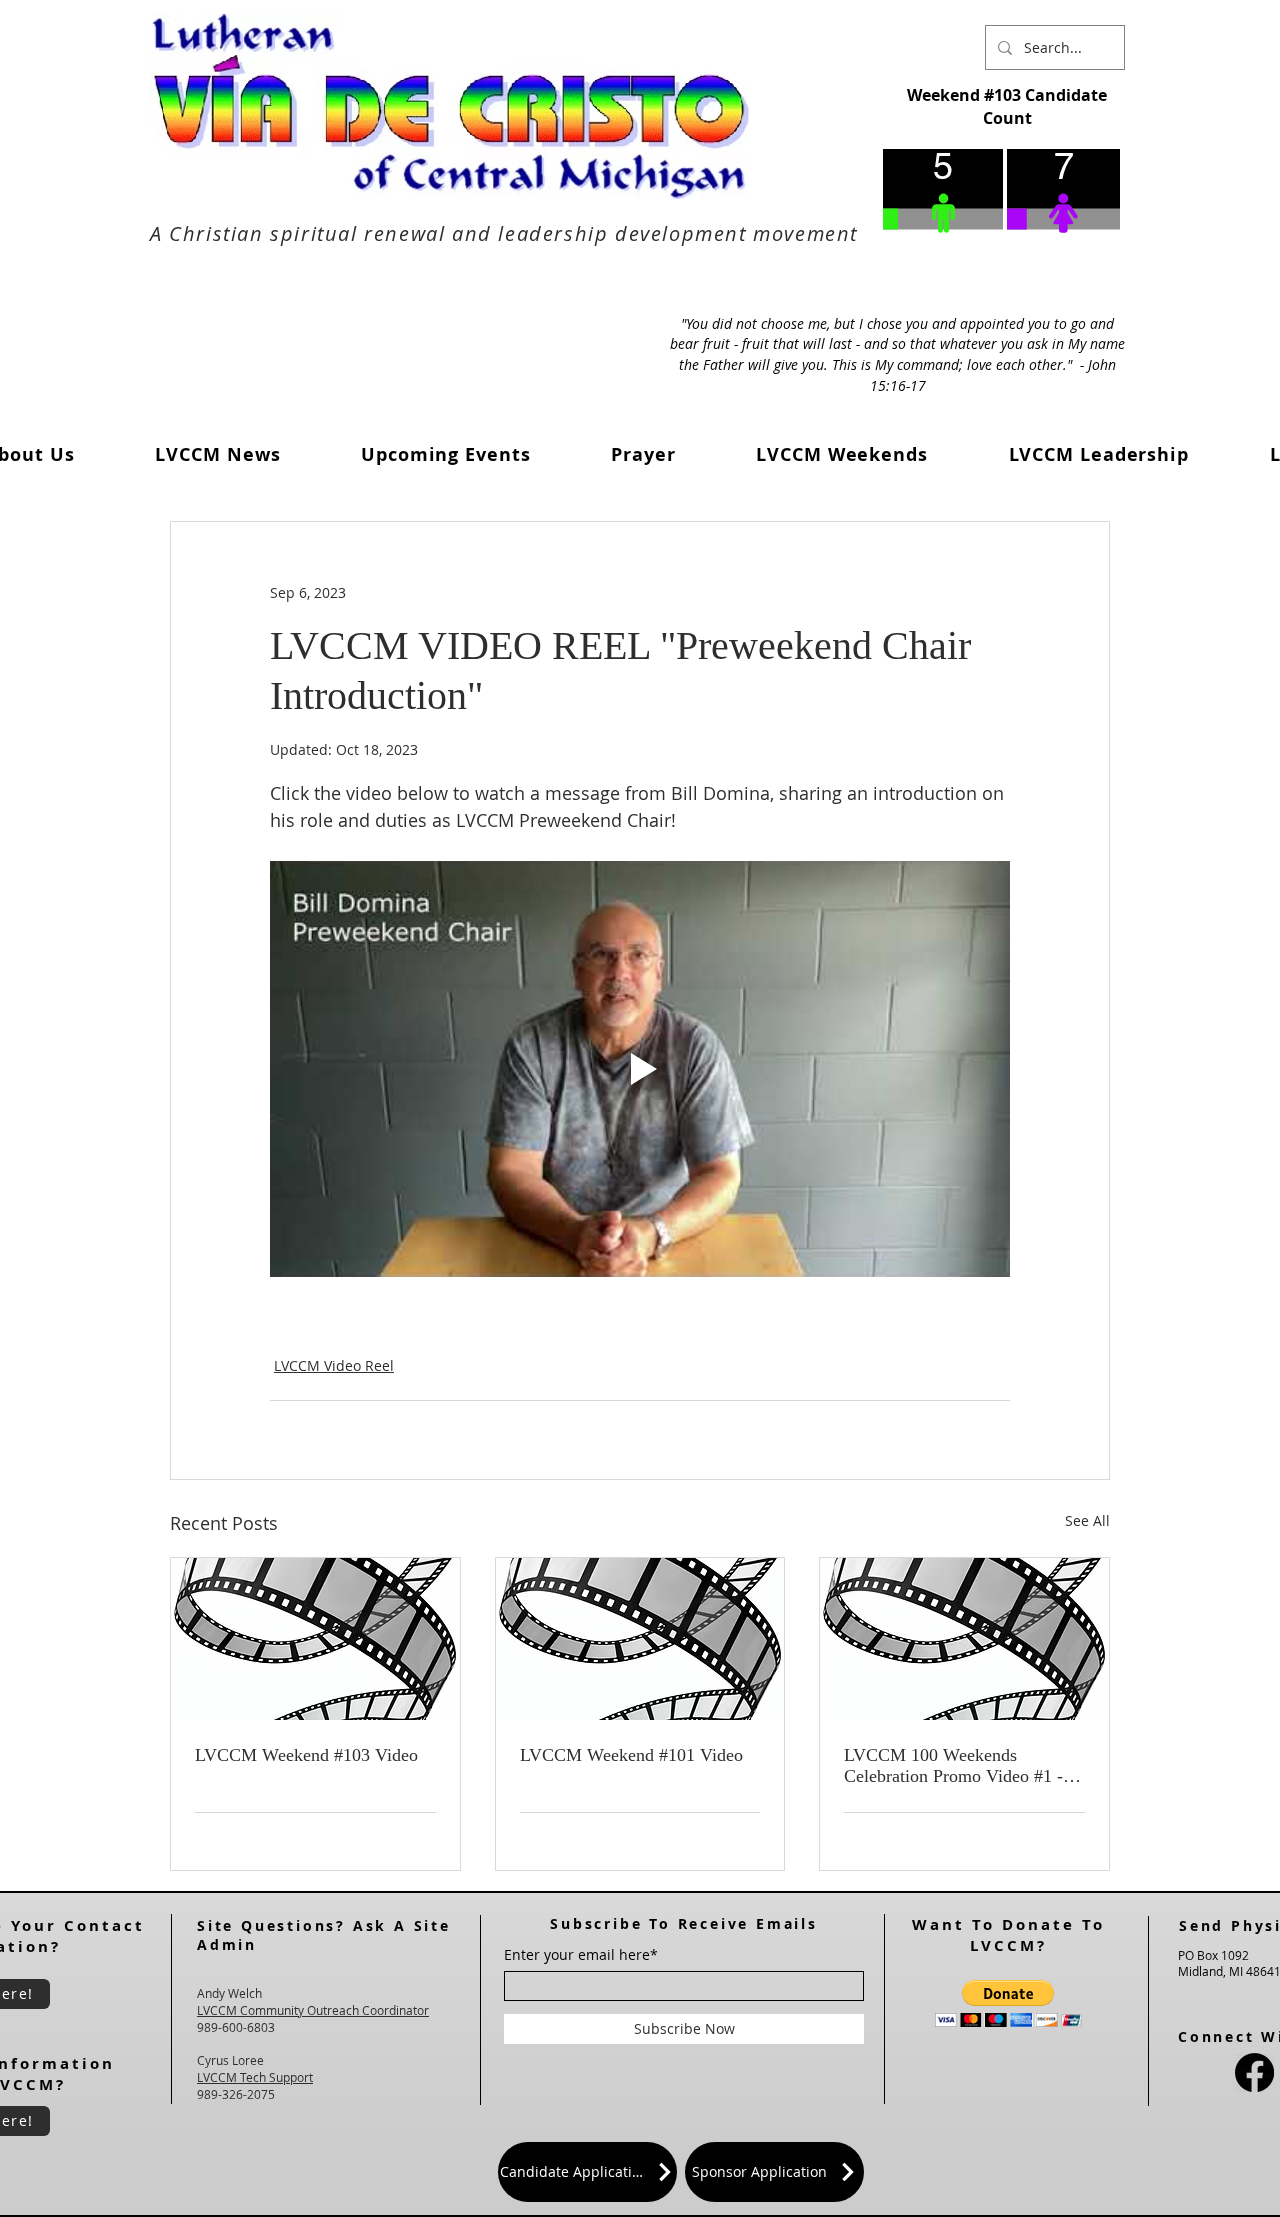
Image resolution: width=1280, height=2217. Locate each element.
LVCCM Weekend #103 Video (306, 1755)
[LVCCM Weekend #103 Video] (315, 1639)
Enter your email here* (581, 1955)
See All (1087, 1520)
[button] (218, 454)
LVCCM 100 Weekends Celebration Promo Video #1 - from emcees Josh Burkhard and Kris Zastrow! (961, 1766)
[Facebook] (1254, 2072)
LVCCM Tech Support (255, 2077)
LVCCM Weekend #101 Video (631, 1755)
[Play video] (640, 1069)
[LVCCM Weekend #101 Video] (640, 1639)
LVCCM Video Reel (334, 1365)
